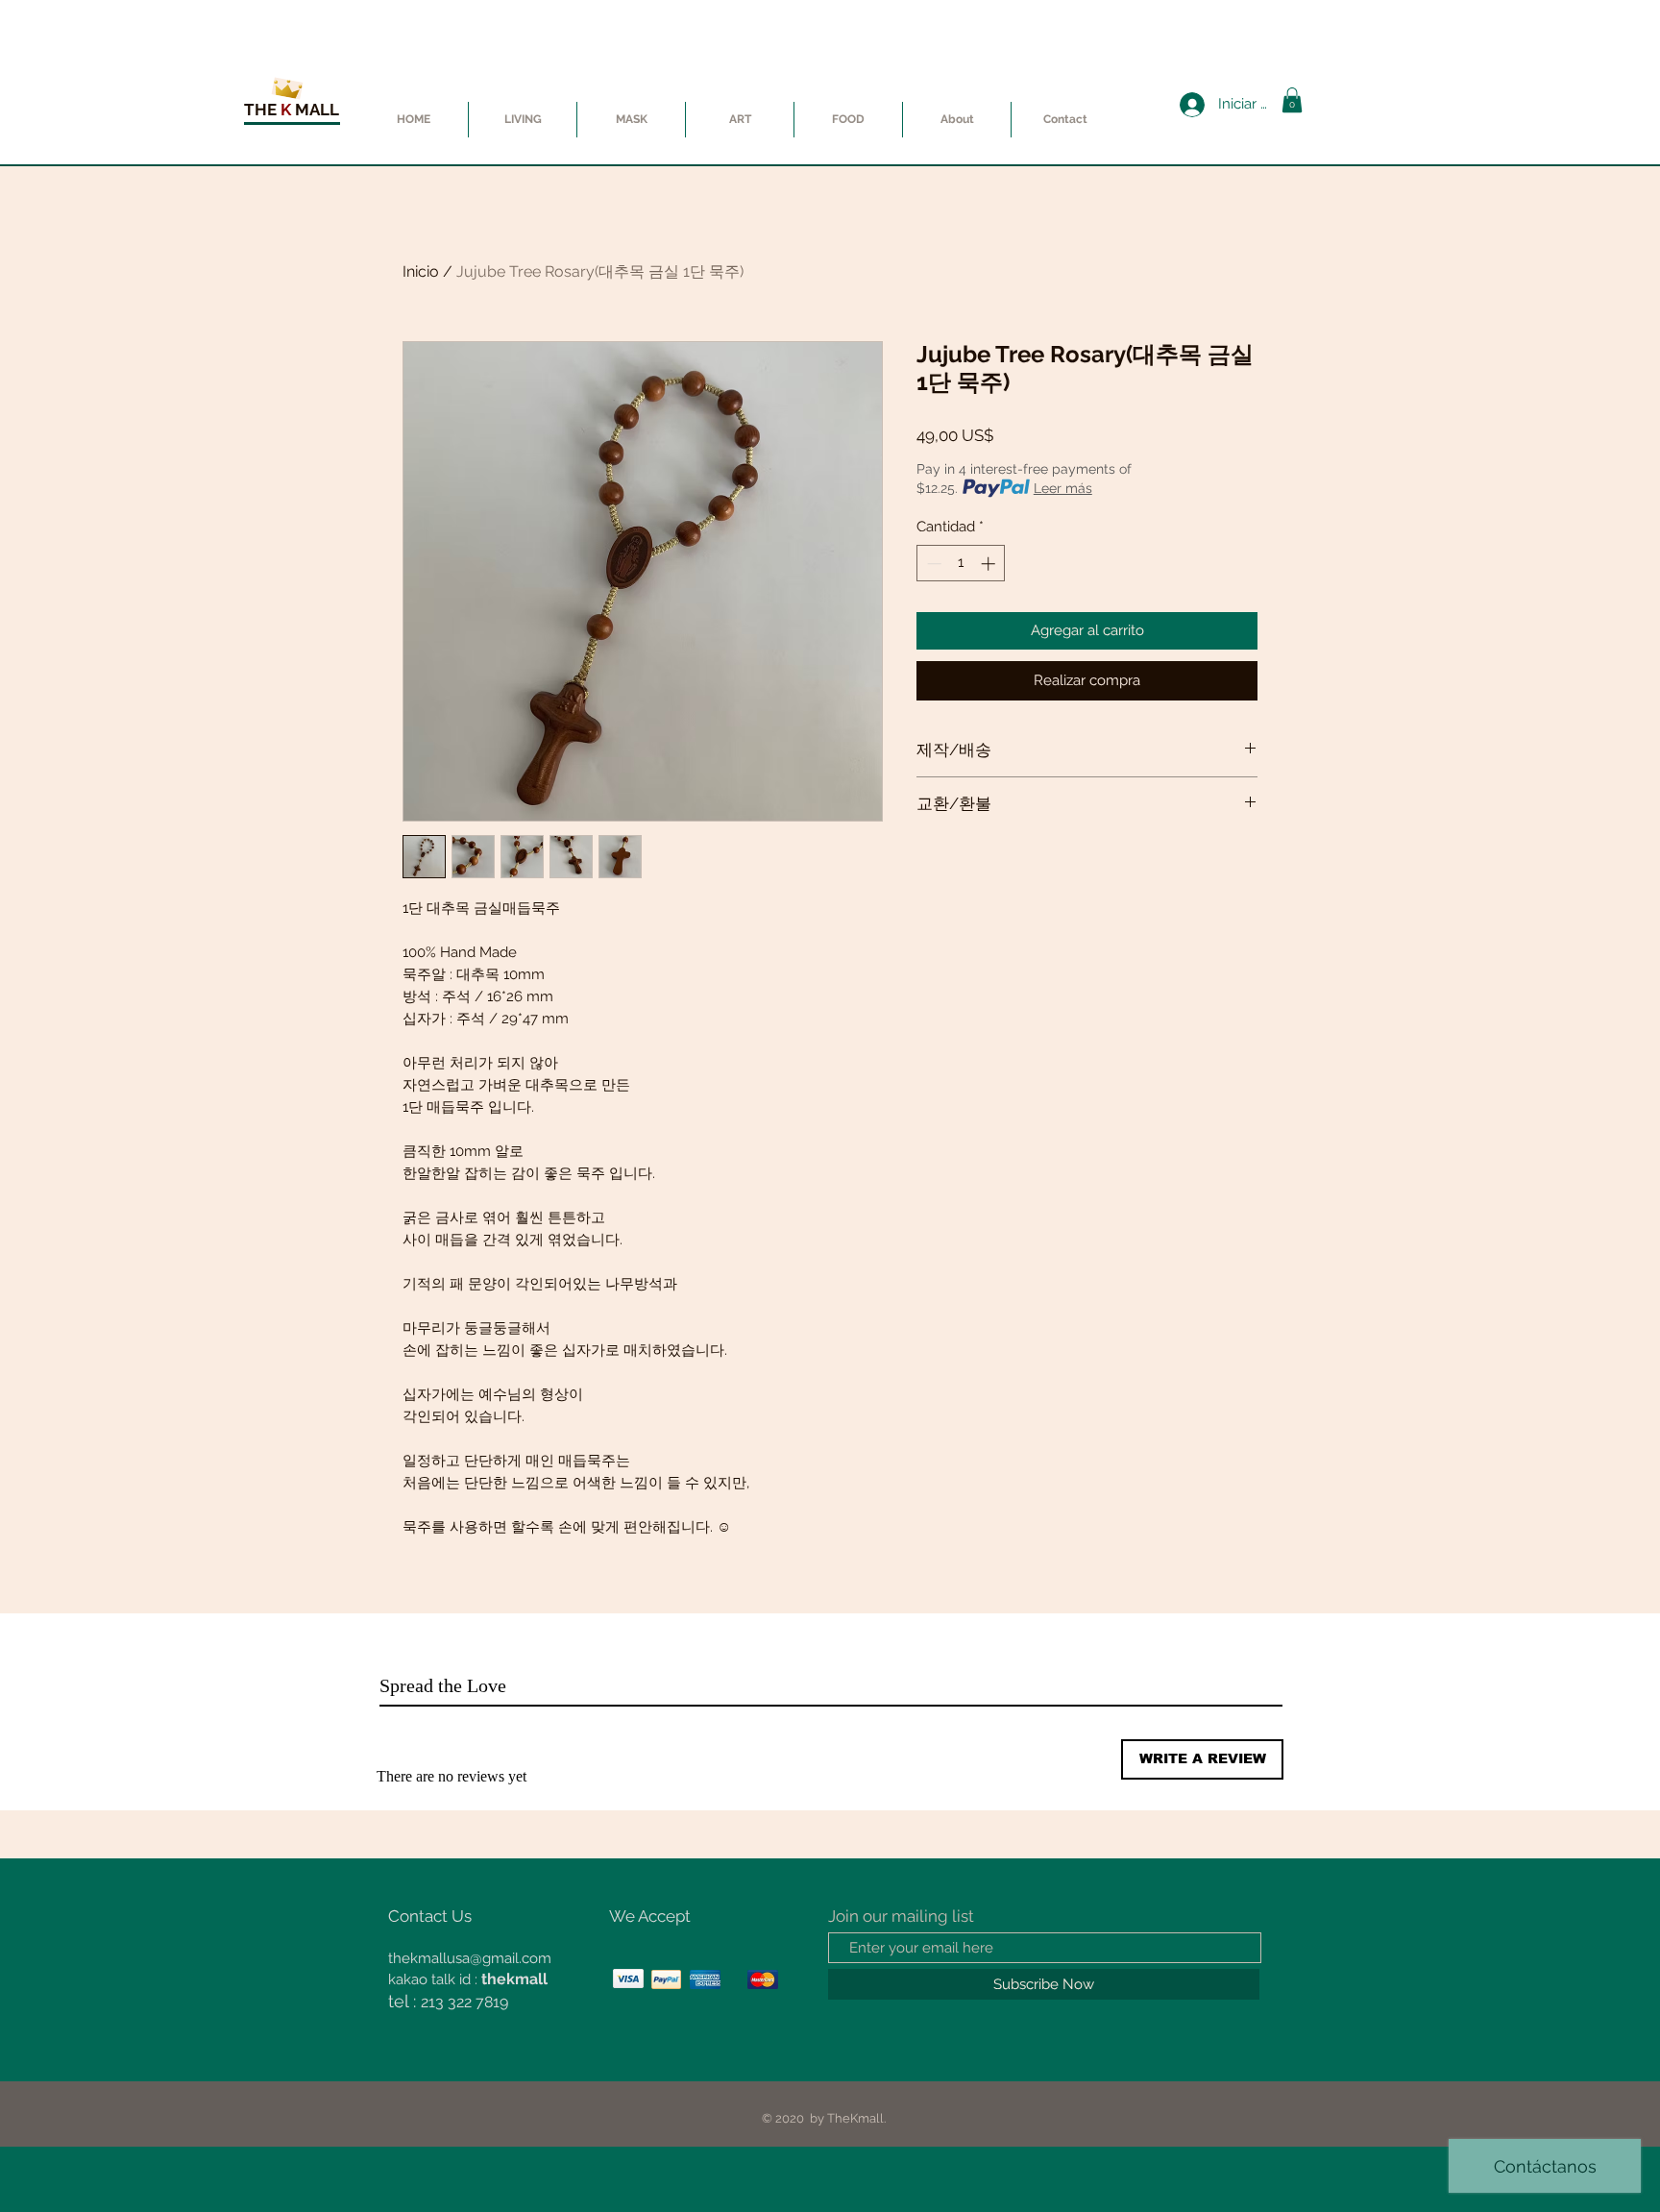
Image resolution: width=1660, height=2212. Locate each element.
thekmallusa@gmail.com (470, 1958)
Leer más (1063, 488)
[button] (1292, 100)
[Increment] (990, 564)
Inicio (421, 271)
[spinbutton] (961, 564)
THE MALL (292, 110)
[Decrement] (932, 564)
